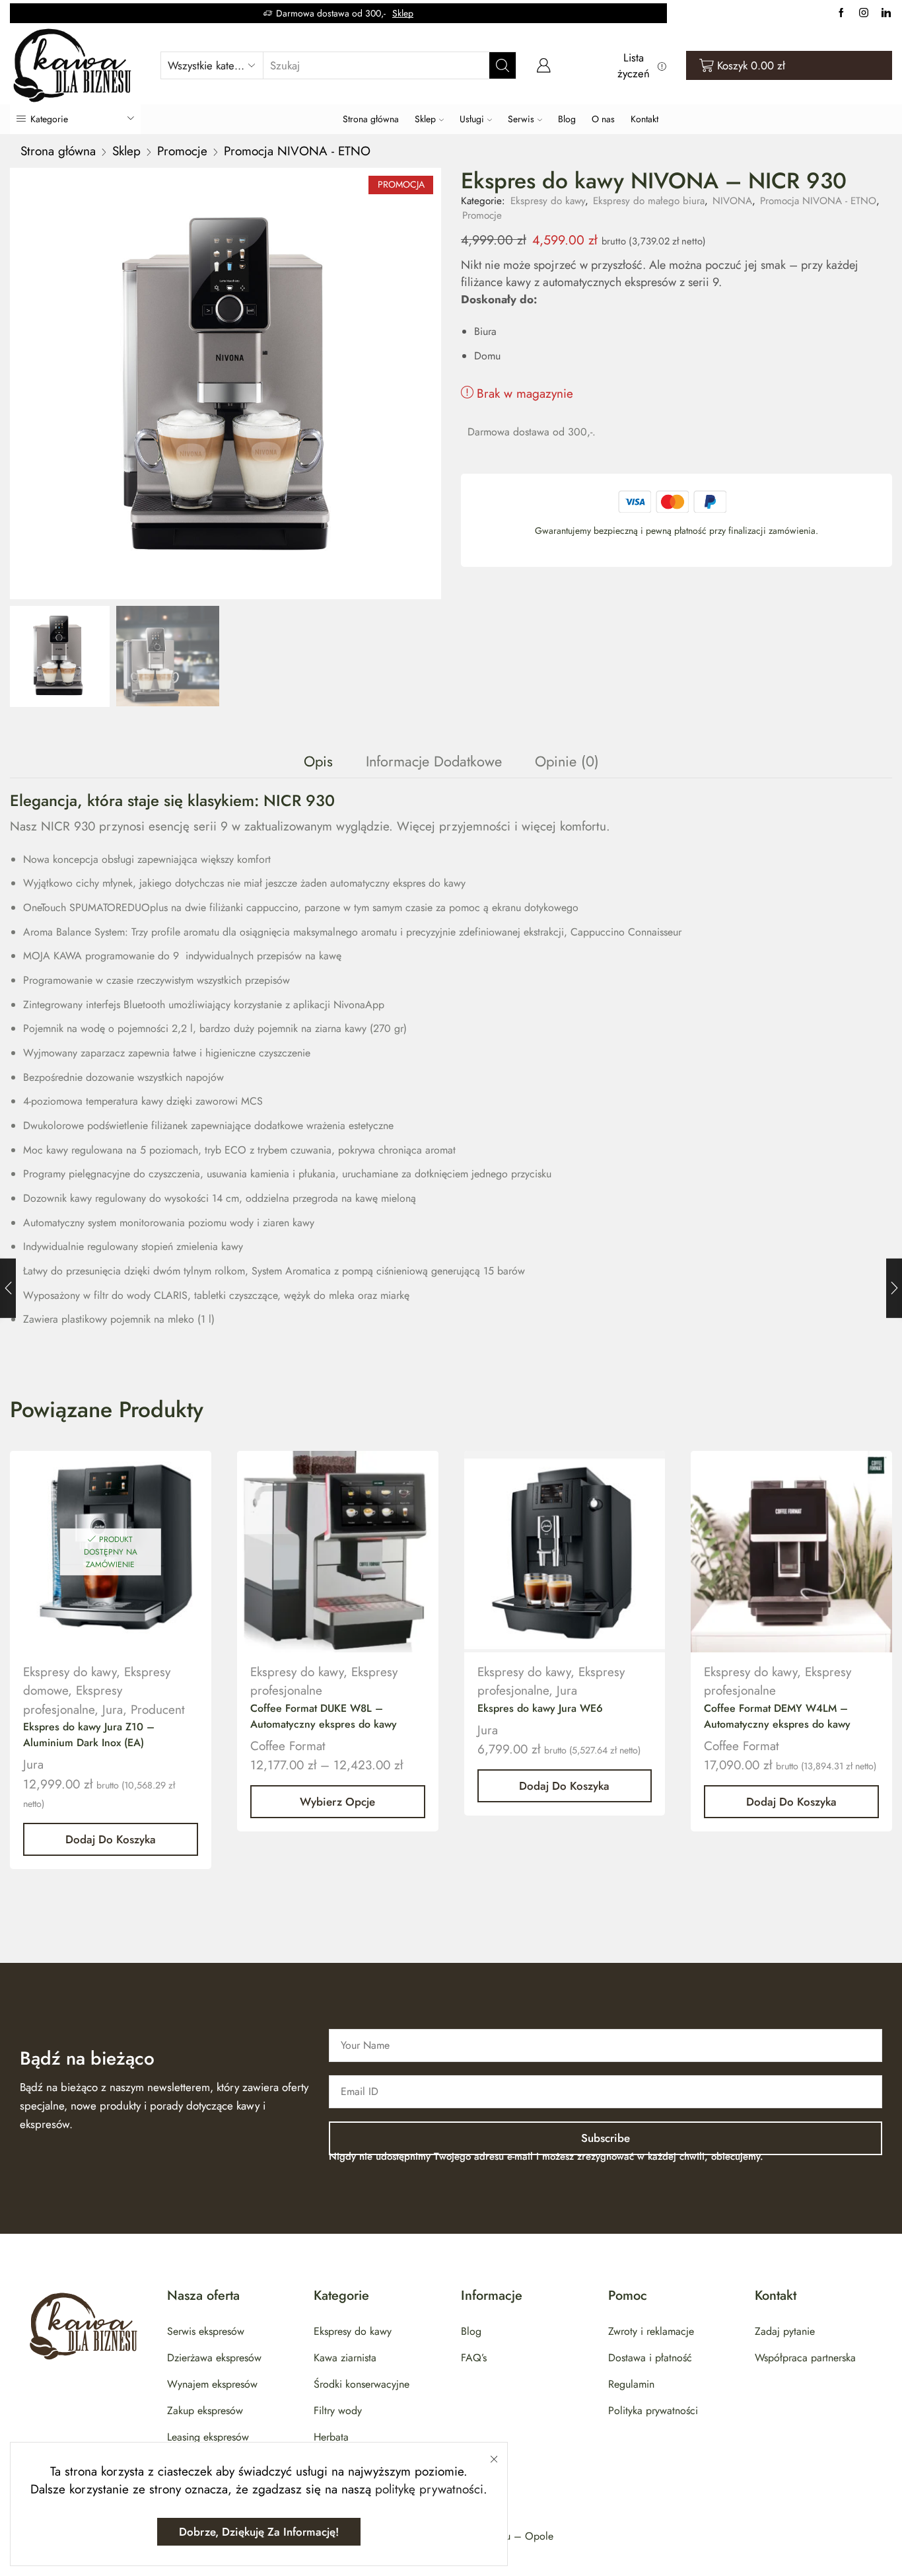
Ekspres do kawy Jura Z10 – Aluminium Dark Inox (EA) (89, 1735)
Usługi (472, 119)
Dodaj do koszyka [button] (111, 1839)
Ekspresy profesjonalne (73, 1700)
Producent (158, 1710)
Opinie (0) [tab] (567, 761)
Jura (113, 1710)
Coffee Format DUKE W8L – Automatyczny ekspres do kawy (324, 1716)
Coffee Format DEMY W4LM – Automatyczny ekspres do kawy (777, 1716)
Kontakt (644, 119)
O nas (603, 119)
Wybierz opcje (337, 1802)
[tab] (318, 761)
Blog (567, 119)
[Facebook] (841, 13)
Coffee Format (288, 1746)
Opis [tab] (318, 761)
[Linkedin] (886, 13)
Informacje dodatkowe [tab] (434, 761)
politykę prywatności (429, 2489)
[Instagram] (864, 13)
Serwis (521, 119)
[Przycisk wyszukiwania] (503, 65)
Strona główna (371, 119)
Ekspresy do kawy (548, 201)
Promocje (182, 151)
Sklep (403, 13)
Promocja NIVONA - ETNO (297, 151)
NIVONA (732, 201)
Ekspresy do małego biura (649, 201)
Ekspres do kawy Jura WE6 (540, 1708)
